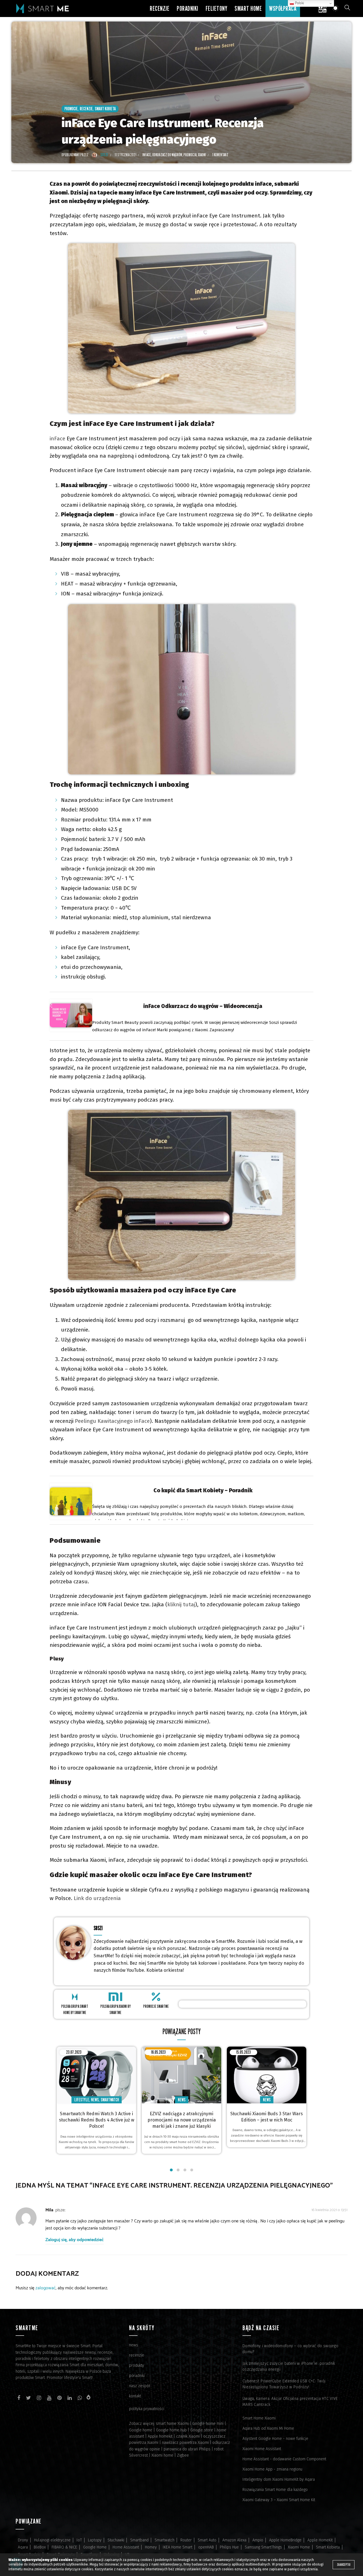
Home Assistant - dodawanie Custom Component (284, 2459)
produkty (137, 2365)
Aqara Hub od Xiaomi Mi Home (268, 2428)
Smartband (139, 2540)
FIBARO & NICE (64, 2547)
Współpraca (283, 8)
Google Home (95, 2547)
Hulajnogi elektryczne (52, 2540)
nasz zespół (140, 2386)
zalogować (46, 2288)
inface (147, 155)
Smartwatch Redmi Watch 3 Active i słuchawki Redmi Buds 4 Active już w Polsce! (97, 2120)
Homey (151, 2547)
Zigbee (183, 2455)
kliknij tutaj (181, 1604)
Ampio (258, 2540)
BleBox (40, 2547)
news (134, 2345)
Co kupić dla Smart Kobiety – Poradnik (203, 1490)
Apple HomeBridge (285, 2540)
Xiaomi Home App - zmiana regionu (272, 2469)
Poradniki (187, 8)
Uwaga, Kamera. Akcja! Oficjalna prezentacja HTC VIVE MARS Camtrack (290, 2402)
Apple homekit (160, 2436)
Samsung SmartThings (263, 2547)
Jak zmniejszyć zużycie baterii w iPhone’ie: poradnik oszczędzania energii (289, 2366)
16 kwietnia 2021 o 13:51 (329, 2210)
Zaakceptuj (344, 2565)
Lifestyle (82, 2100)
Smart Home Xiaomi (259, 2418)
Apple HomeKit (320, 2540)
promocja (190, 155)
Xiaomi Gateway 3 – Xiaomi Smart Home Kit (279, 2500)
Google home (141, 2430)
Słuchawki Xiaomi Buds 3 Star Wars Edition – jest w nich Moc (267, 2117)
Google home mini (208, 2424)
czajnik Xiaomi (188, 2436)
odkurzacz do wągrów (167, 155)
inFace (57, 439)
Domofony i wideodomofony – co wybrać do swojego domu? (290, 2349)
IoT (79, 2540)
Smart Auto (207, 2540)
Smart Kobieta (105, 109)
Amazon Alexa (234, 2540)
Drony (23, 2540)
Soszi (98, 1928)
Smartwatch (110, 2100)
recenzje (137, 2355)
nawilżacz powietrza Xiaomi (185, 2443)
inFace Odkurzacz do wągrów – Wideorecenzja (203, 1006)
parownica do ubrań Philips (187, 2449)
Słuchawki (116, 2540)
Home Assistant (126, 2547)
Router (186, 2540)
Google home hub (171, 2430)
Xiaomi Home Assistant (262, 2449)
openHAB (206, 2547)
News (95, 2100)
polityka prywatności (147, 2409)
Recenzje (160, 8)
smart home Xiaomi (172, 2424)
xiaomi (202, 155)
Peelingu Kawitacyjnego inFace (112, 1421)
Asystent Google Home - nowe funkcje (275, 2439)
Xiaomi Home (299, 2547)
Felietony (217, 8)
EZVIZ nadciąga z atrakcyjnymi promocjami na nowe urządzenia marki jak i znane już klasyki (182, 2120)
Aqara (23, 2547)
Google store (202, 2430)
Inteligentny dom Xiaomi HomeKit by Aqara (279, 2479)
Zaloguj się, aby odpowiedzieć (75, 2240)
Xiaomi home (162, 2455)
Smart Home (248, 8)
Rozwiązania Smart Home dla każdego (275, 2490)
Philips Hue (229, 2547)
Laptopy (95, 2540)
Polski (299, 3)
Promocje (71, 109)
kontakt (135, 2396)
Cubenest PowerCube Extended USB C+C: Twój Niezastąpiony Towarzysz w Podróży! (284, 2384)
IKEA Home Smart (178, 2547)
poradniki (137, 2376)
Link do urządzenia (97, 1898)
